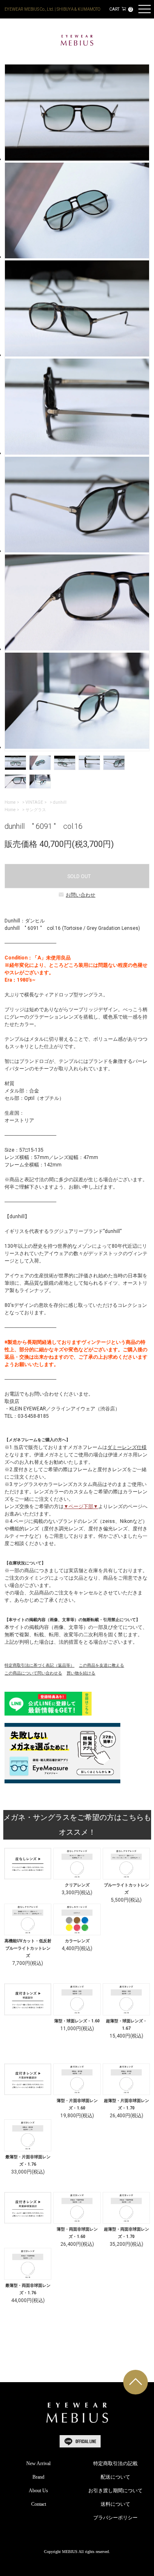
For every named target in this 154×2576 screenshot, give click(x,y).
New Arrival (38, 2463)
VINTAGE (34, 802)
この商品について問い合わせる (33, 1673)
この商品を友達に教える (101, 1665)
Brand (38, 2477)
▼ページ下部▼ (81, 1506)
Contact (39, 2504)
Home (10, 802)
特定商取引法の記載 (115, 2463)
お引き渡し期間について (115, 2491)
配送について (115, 2477)
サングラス (36, 810)
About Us (38, 2491)
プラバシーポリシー (115, 2518)
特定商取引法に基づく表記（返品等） (39, 1665)
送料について (115, 2504)
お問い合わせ (80, 895)
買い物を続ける (81, 1673)
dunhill (60, 802)
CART (120, 9)
